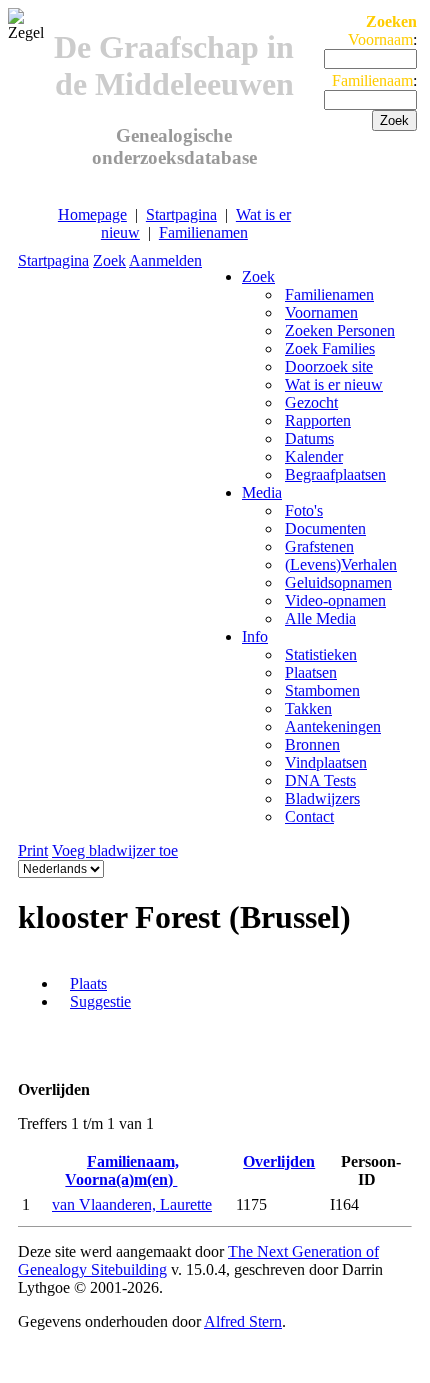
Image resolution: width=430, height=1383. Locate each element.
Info (255, 636)
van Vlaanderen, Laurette (132, 1204)
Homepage (92, 214)
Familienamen (203, 232)
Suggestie (100, 1001)
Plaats (88, 983)
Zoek (109, 260)
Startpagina (181, 214)
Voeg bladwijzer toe (115, 850)
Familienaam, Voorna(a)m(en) (122, 1170)
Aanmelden (165, 260)
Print (33, 850)
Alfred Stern (243, 1321)
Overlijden (279, 1161)
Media (262, 492)
